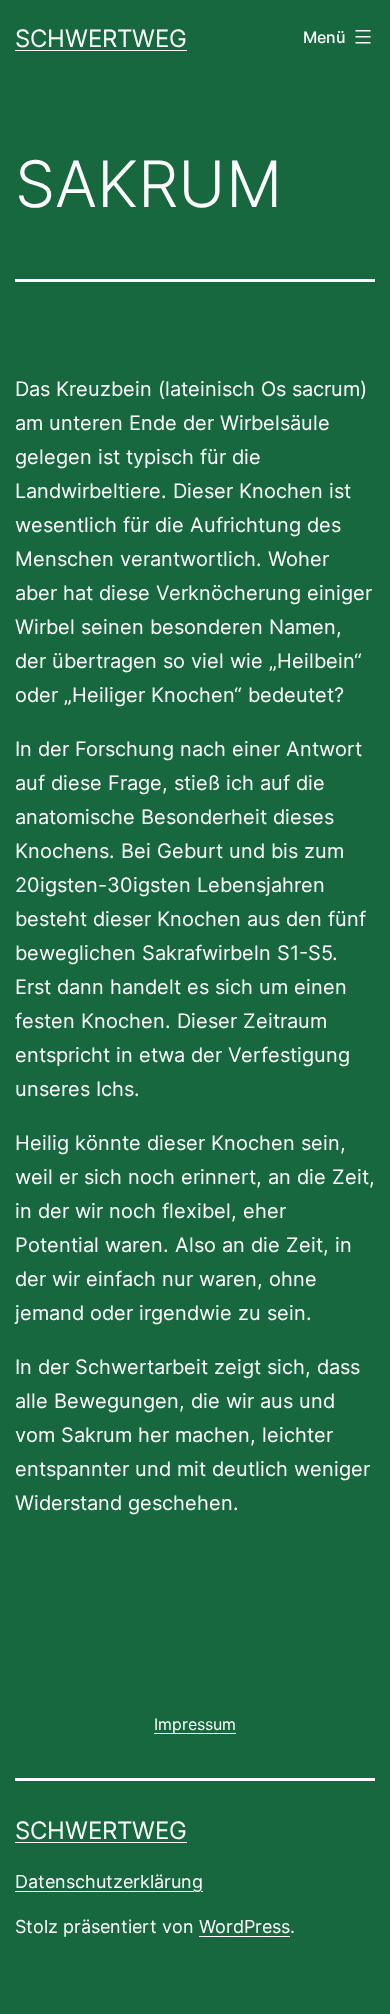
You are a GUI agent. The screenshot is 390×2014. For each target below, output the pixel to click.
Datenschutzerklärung (109, 1881)
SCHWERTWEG (101, 38)
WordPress (244, 1926)
